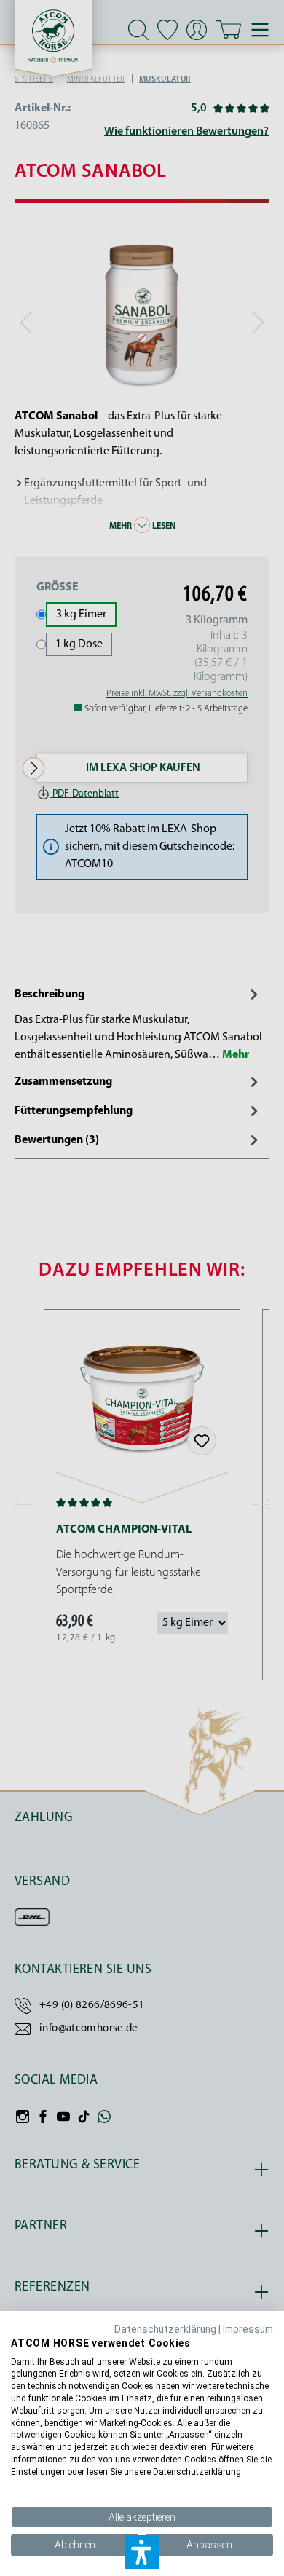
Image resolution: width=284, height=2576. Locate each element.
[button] (142, 2552)
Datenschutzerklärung (165, 2329)
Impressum (248, 2329)
